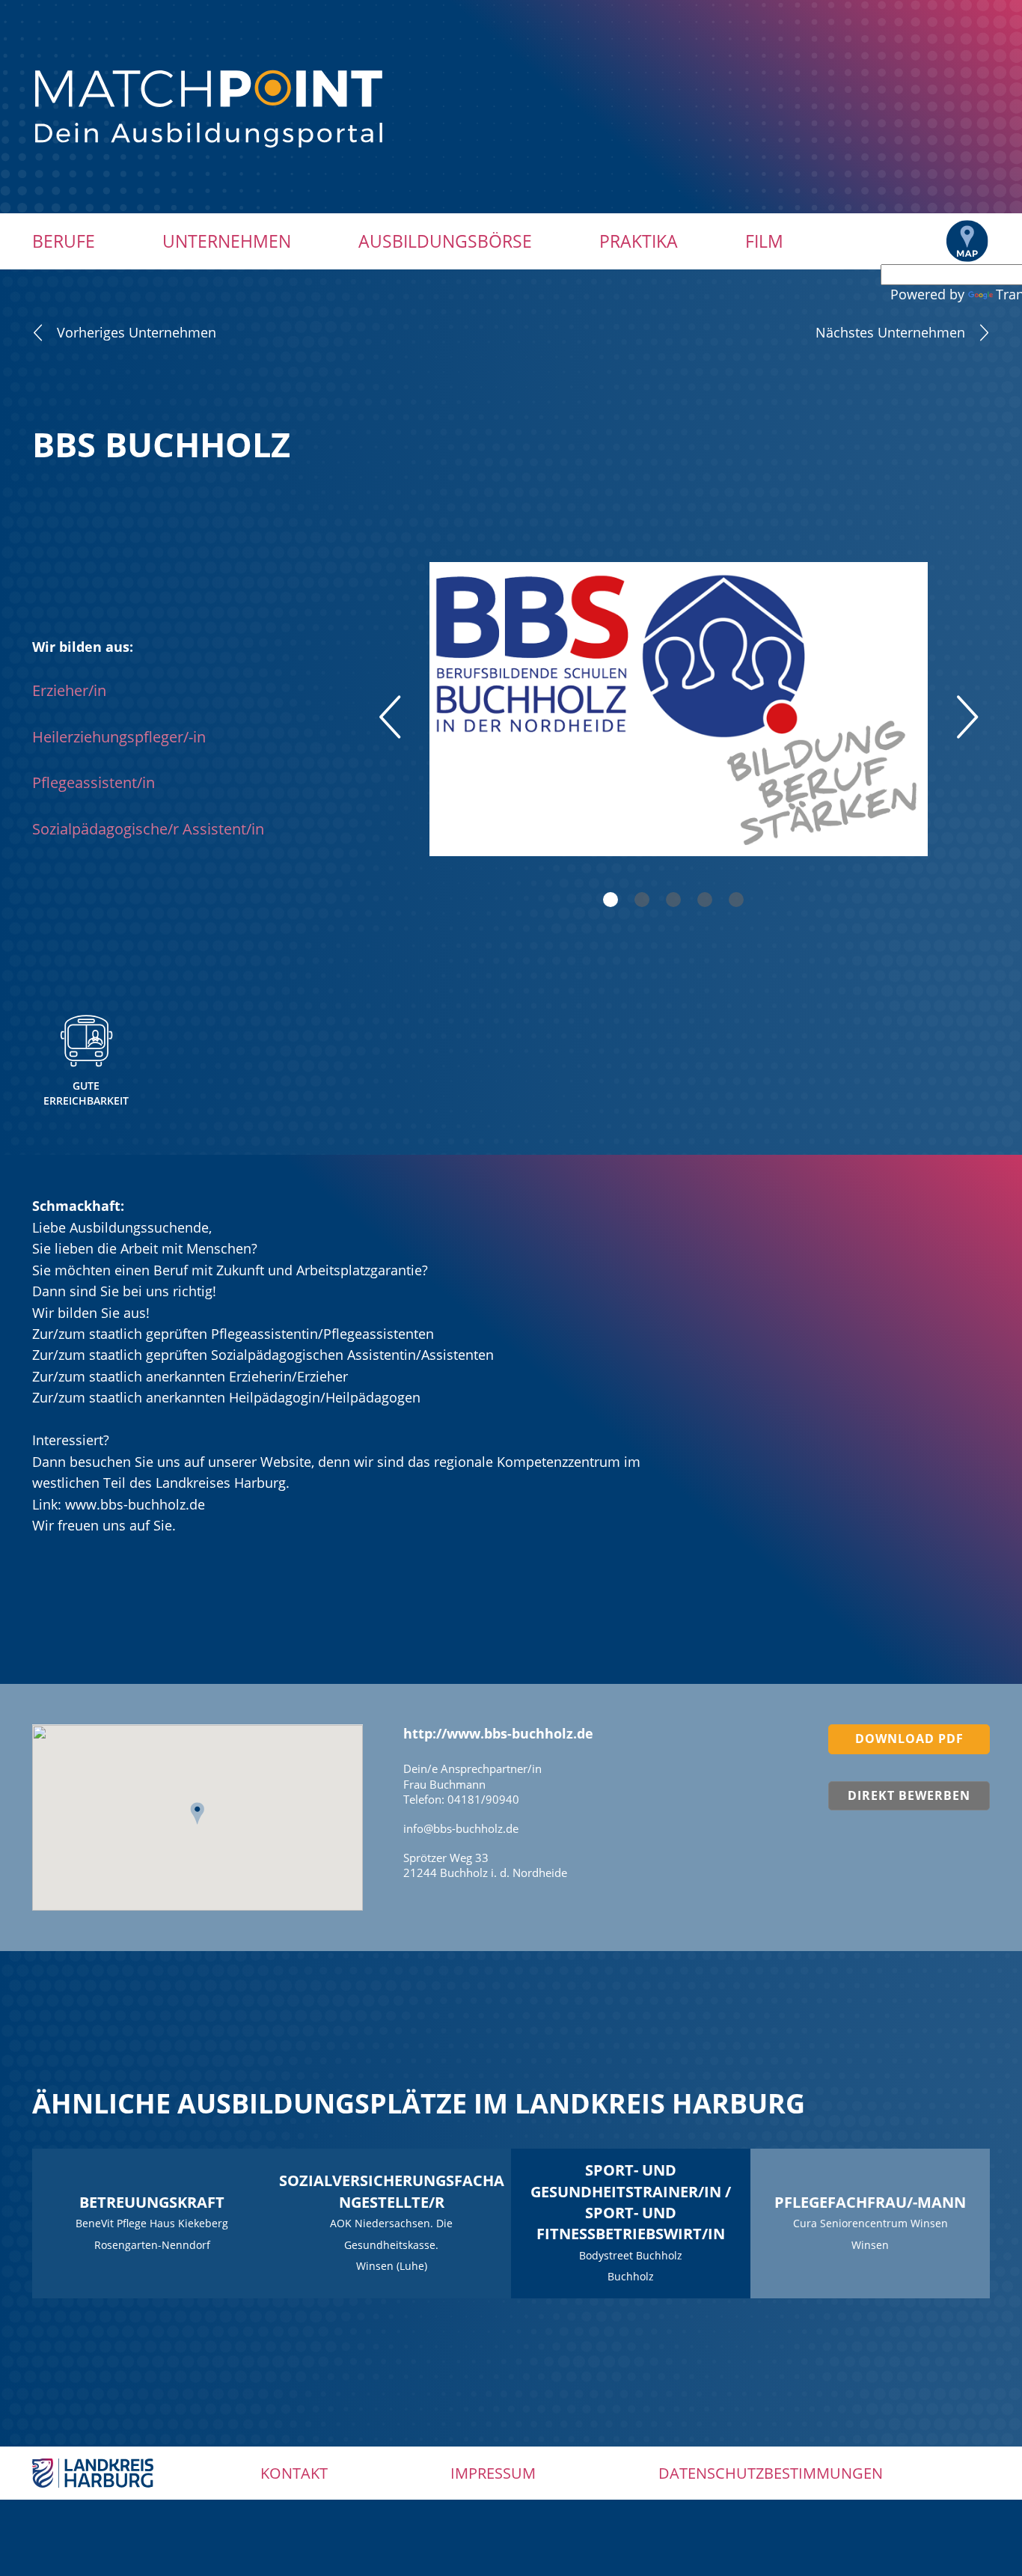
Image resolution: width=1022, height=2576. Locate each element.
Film (764, 241)
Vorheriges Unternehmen (137, 332)
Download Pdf (909, 1739)
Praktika (639, 241)
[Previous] (390, 717)
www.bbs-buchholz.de (135, 1504)
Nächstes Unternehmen (890, 332)
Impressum (493, 2473)
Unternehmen (227, 241)
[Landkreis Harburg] (93, 2472)
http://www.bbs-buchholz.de (498, 1733)
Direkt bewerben (909, 1795)
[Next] (967, 717)
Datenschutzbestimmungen (771, 2473)
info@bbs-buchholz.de (461, 1828)
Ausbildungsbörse (445, 241)
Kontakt (294, 2473)
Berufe (64, 241)
